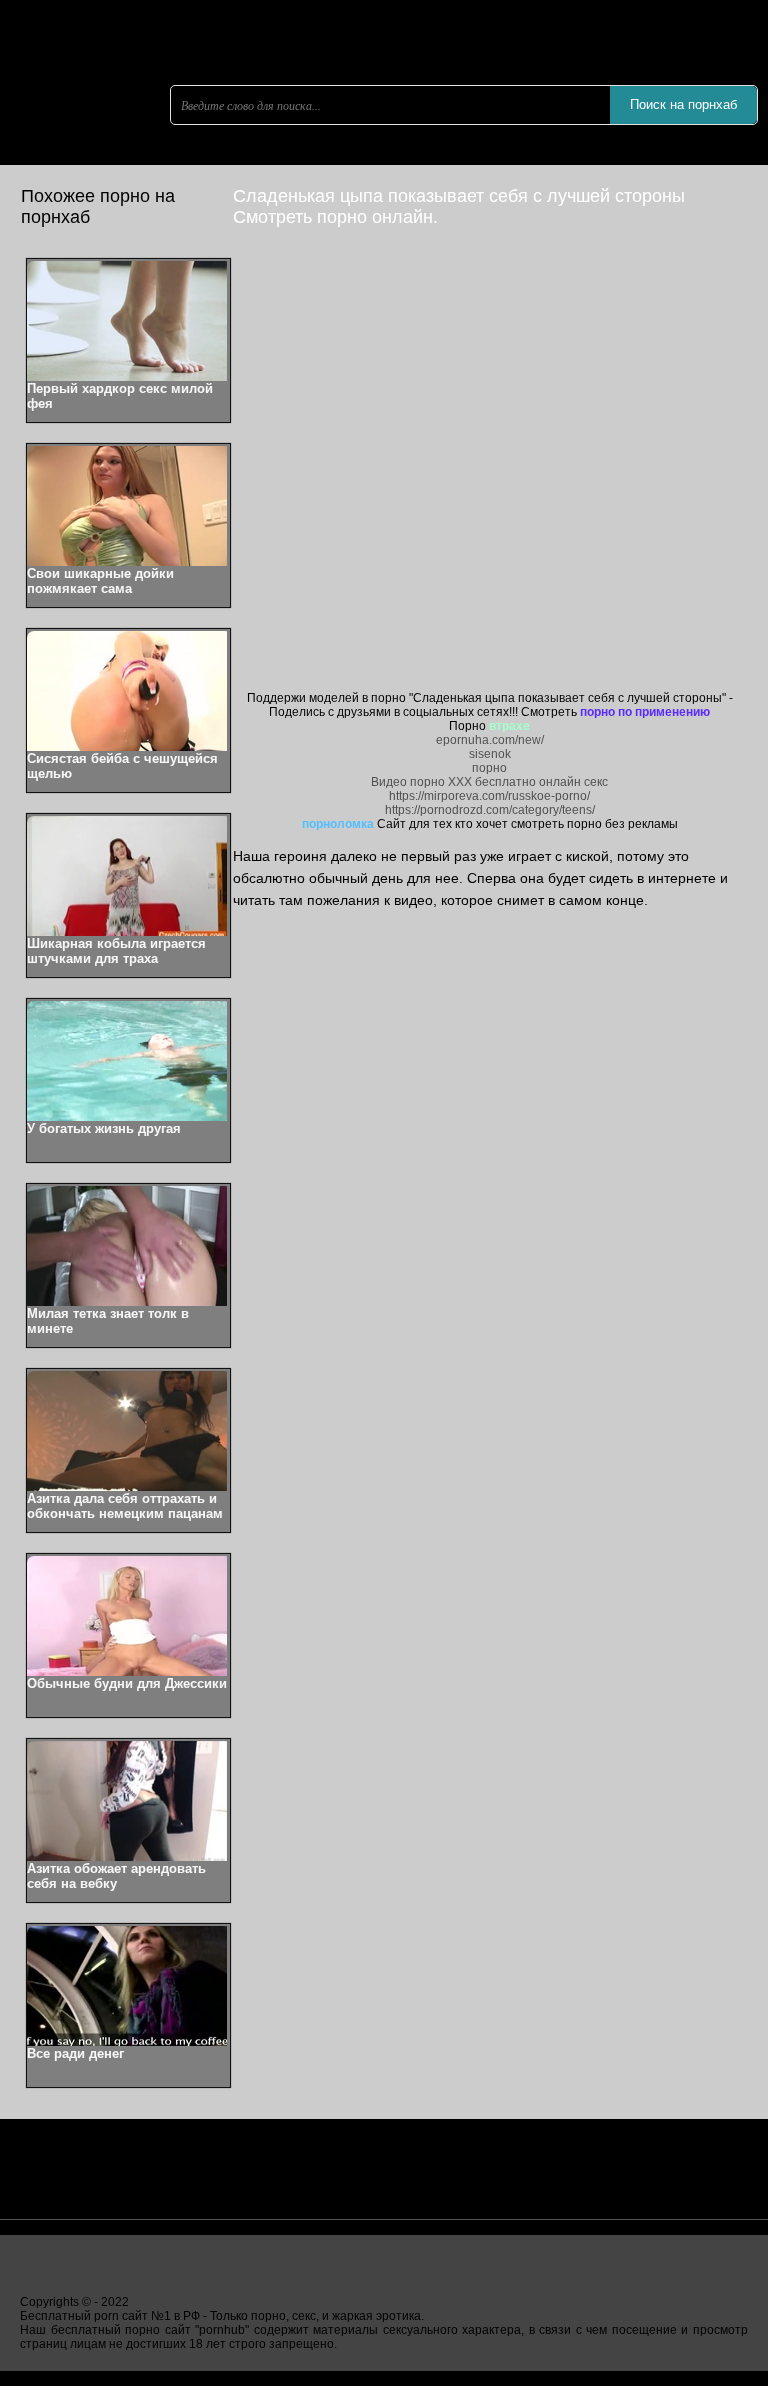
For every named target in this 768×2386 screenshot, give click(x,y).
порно (489, 768)
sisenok (490, 754)
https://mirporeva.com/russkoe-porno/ (489, 796)
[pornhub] (120, 155)
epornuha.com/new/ (490, 740)
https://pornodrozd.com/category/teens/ (490, 810)
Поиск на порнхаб (683, 104)
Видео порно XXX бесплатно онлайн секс (489, 782)
